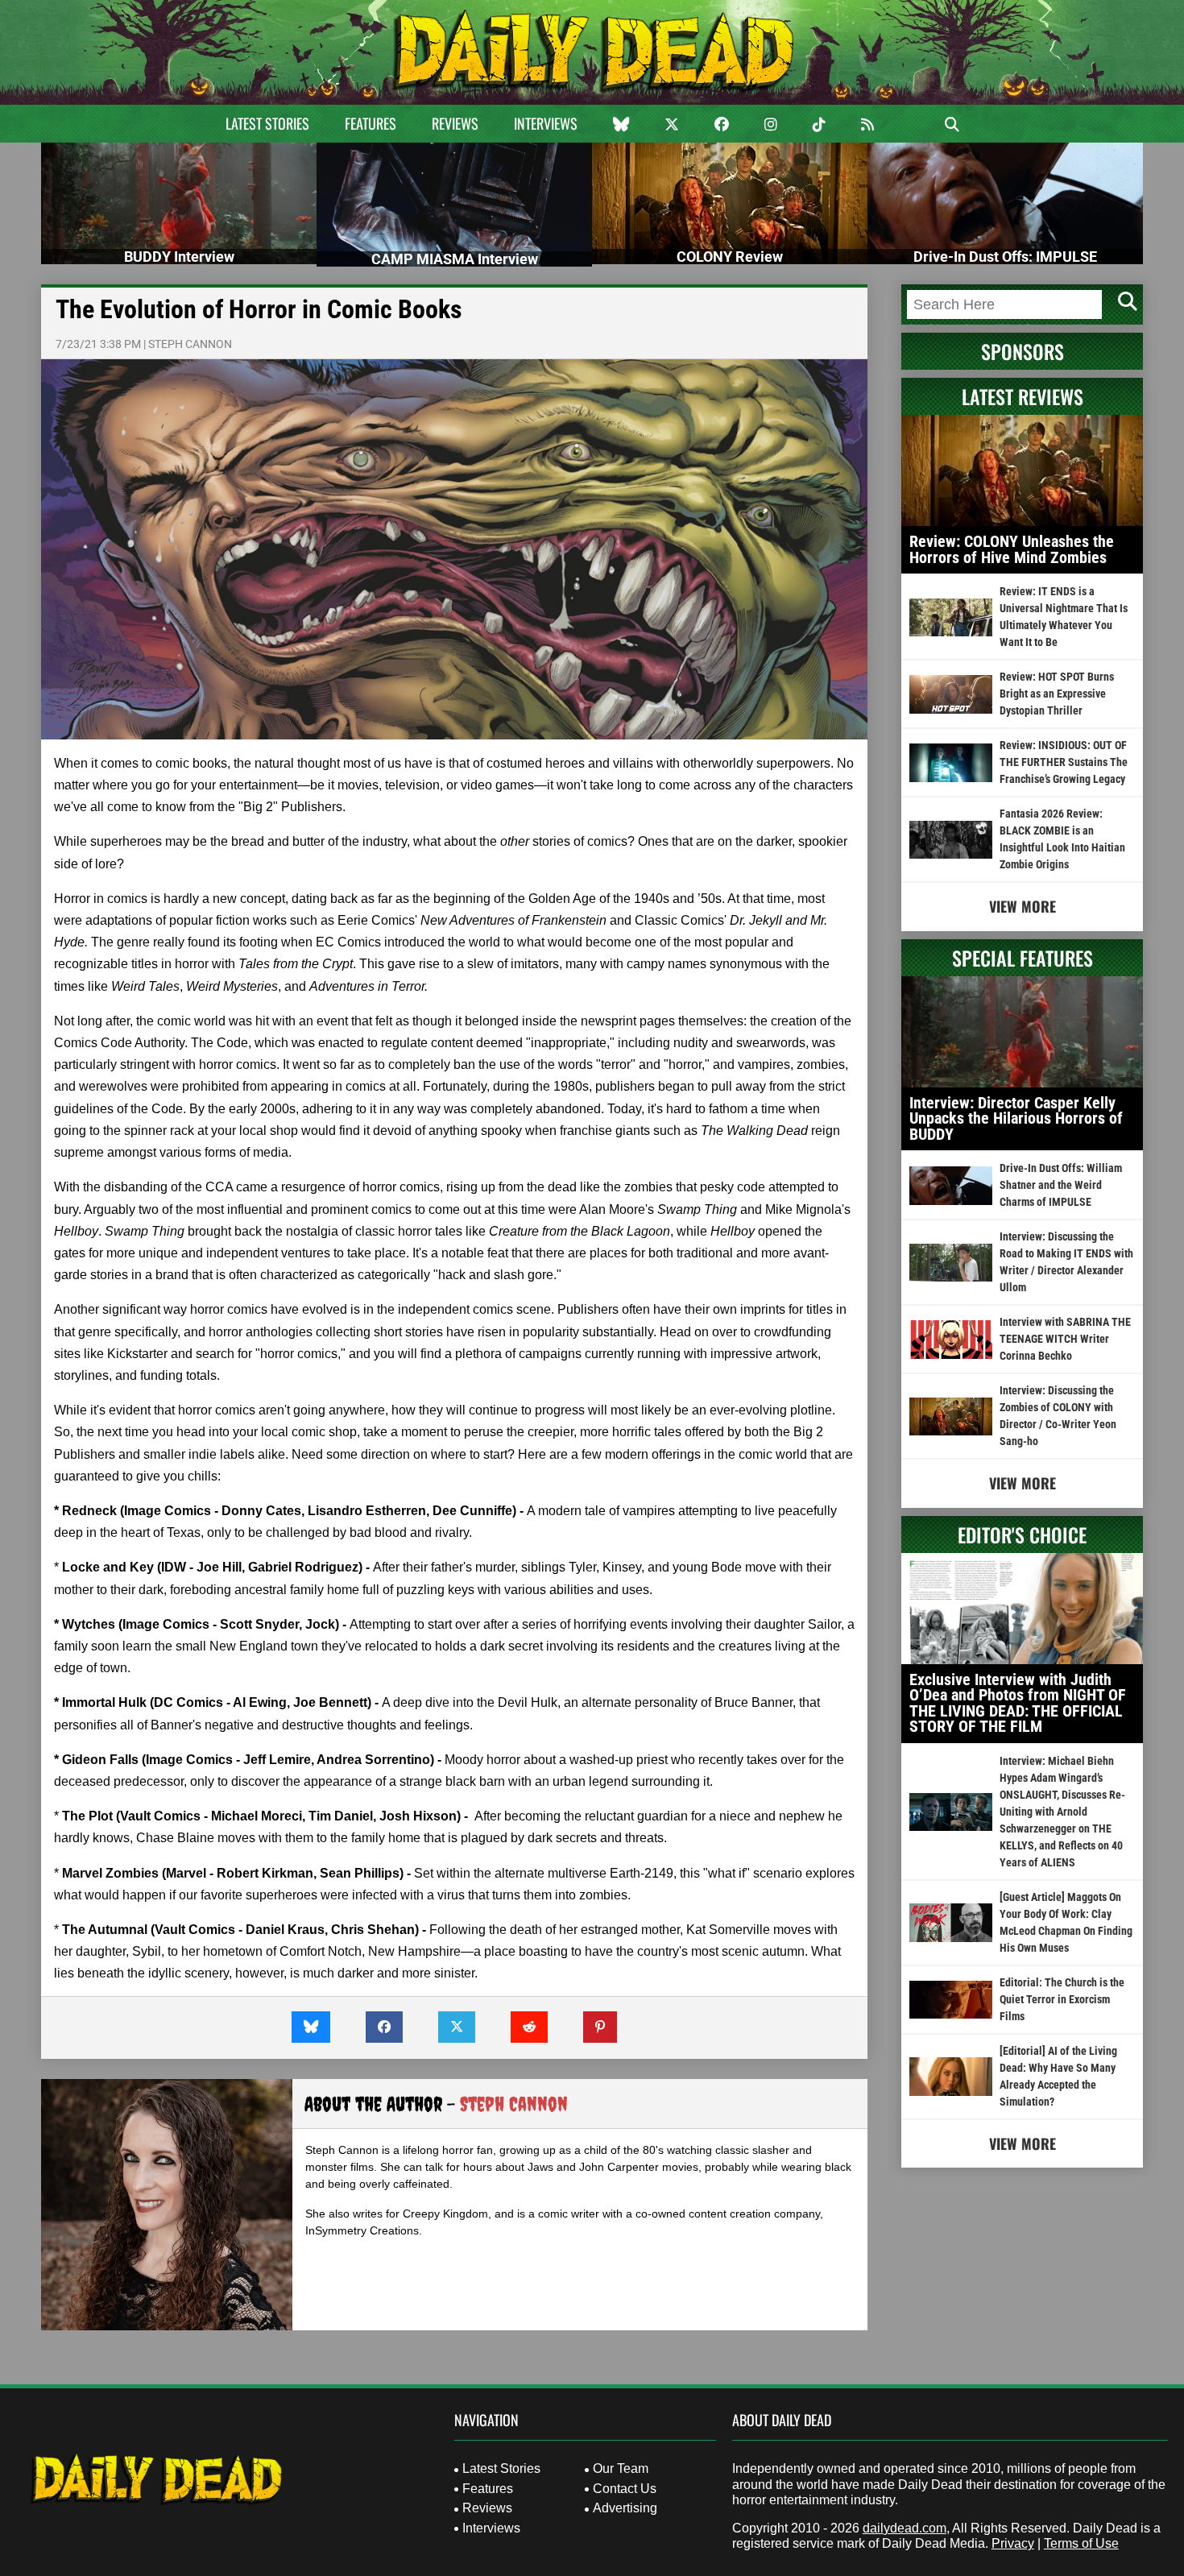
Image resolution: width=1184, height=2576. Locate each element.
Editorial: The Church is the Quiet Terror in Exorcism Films (1062, 1999)
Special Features (1023, 958)
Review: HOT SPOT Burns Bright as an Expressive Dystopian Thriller (1057, 694)
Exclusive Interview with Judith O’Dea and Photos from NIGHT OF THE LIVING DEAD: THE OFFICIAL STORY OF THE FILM (1018, 1703)
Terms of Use (1081, 2543)
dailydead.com (905, 2528)
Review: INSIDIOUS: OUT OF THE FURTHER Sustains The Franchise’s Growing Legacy (1064, 762)
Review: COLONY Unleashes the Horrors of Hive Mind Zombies (1012, 549)
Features (371, 123)
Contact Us (625, 2489)
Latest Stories (267, 123)
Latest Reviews (1023, 396)
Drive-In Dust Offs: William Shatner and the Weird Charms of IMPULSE (1061, 1185)
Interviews (546, 123)
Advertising (625, 2508)
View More (1023, 906)
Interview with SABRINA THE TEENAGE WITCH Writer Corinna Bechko (1065, 1339)
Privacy (1013, 2543)
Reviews (455, 123)
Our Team (621, 2468)
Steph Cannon (190, 344)
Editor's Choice (1022, 1534)
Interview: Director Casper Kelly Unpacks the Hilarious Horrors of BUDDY (1016, 1118)
